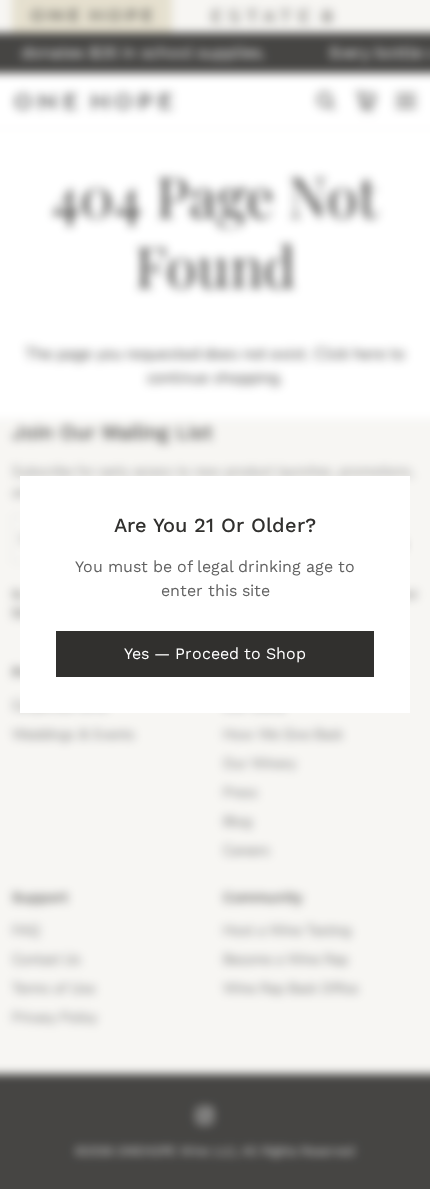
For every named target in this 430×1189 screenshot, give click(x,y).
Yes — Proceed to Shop (215, 653)
